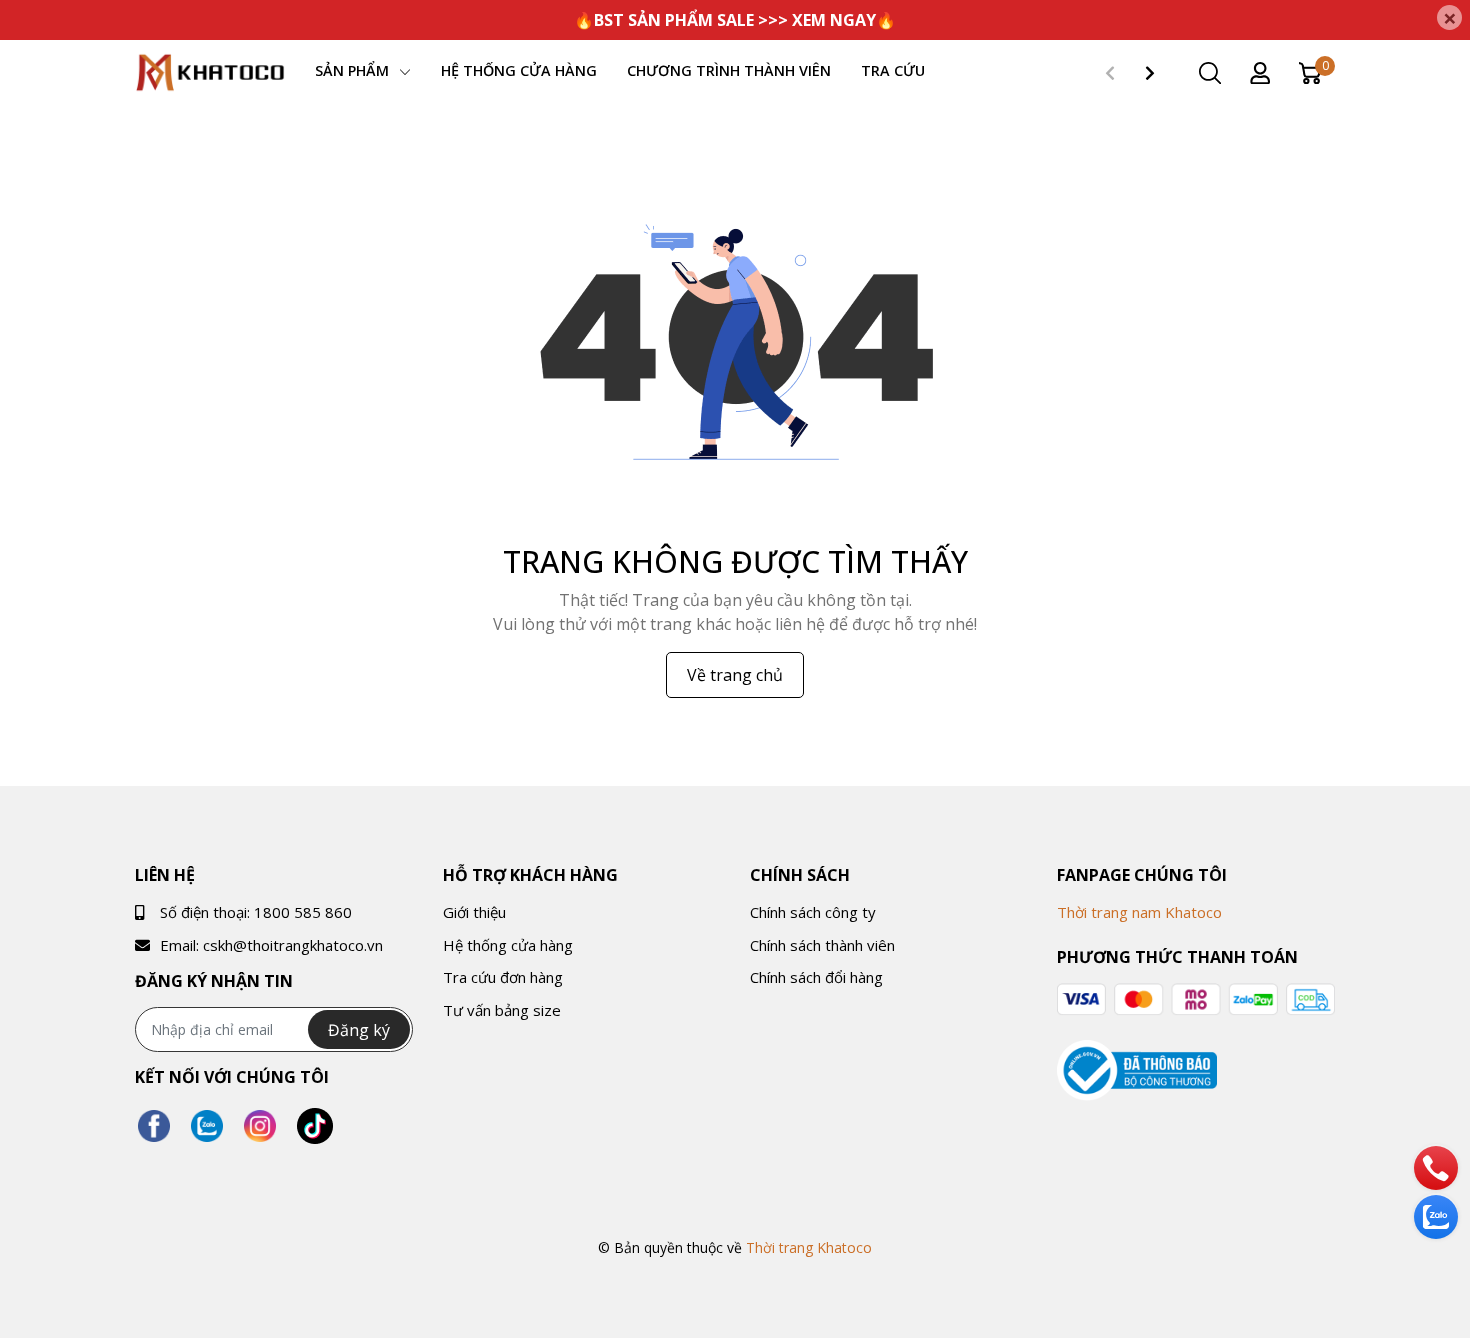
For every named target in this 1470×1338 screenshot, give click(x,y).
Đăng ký (359, 1030)
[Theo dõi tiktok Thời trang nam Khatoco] (315, 1126)
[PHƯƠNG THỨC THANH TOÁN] (1195, 999)
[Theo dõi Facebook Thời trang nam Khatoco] (154, 1126)
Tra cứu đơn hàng (503, 977)
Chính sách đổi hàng (816, 977)
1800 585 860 (303, 912)
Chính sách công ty (813, 912)
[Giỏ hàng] (1310, 71)
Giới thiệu (474, 912)
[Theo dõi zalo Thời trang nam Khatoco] (207, 1126)
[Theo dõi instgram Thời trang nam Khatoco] (260, 1126)
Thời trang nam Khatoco (1139, 912)
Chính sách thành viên (822, 945)
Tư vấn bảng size (502, 1010)
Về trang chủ (735, 675)
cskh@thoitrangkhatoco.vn (293, 945)
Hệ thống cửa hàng (508, 945)
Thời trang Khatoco (809, 1247)
